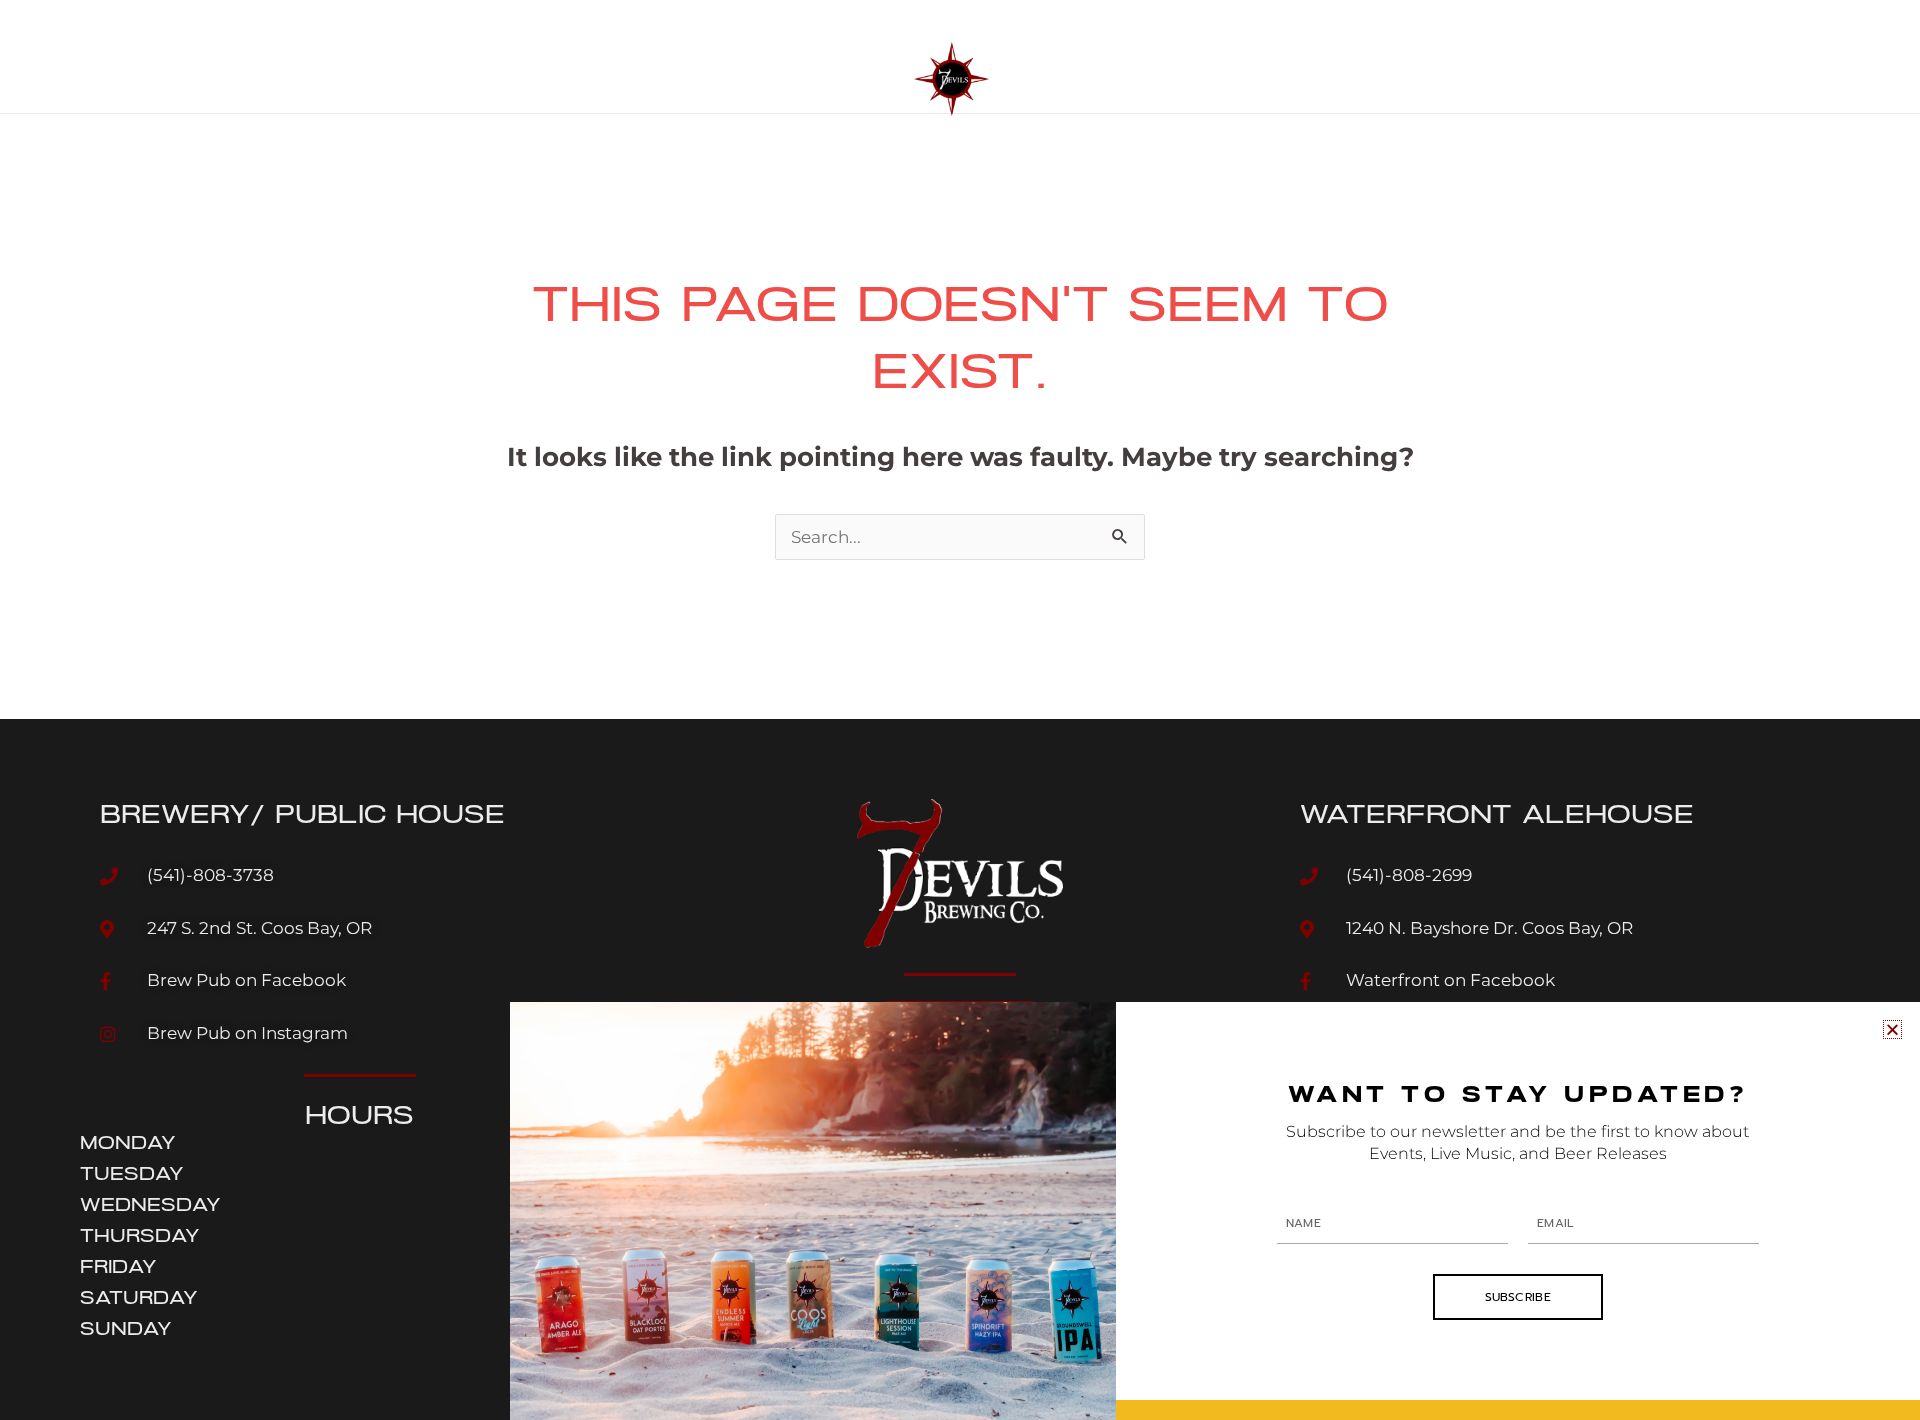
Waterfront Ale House (802, 56)
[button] (1892, 1029)
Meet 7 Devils (1075, 56)
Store (1374, 56)
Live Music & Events (1239, 56)
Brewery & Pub (615, 56)
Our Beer (488, 56)
